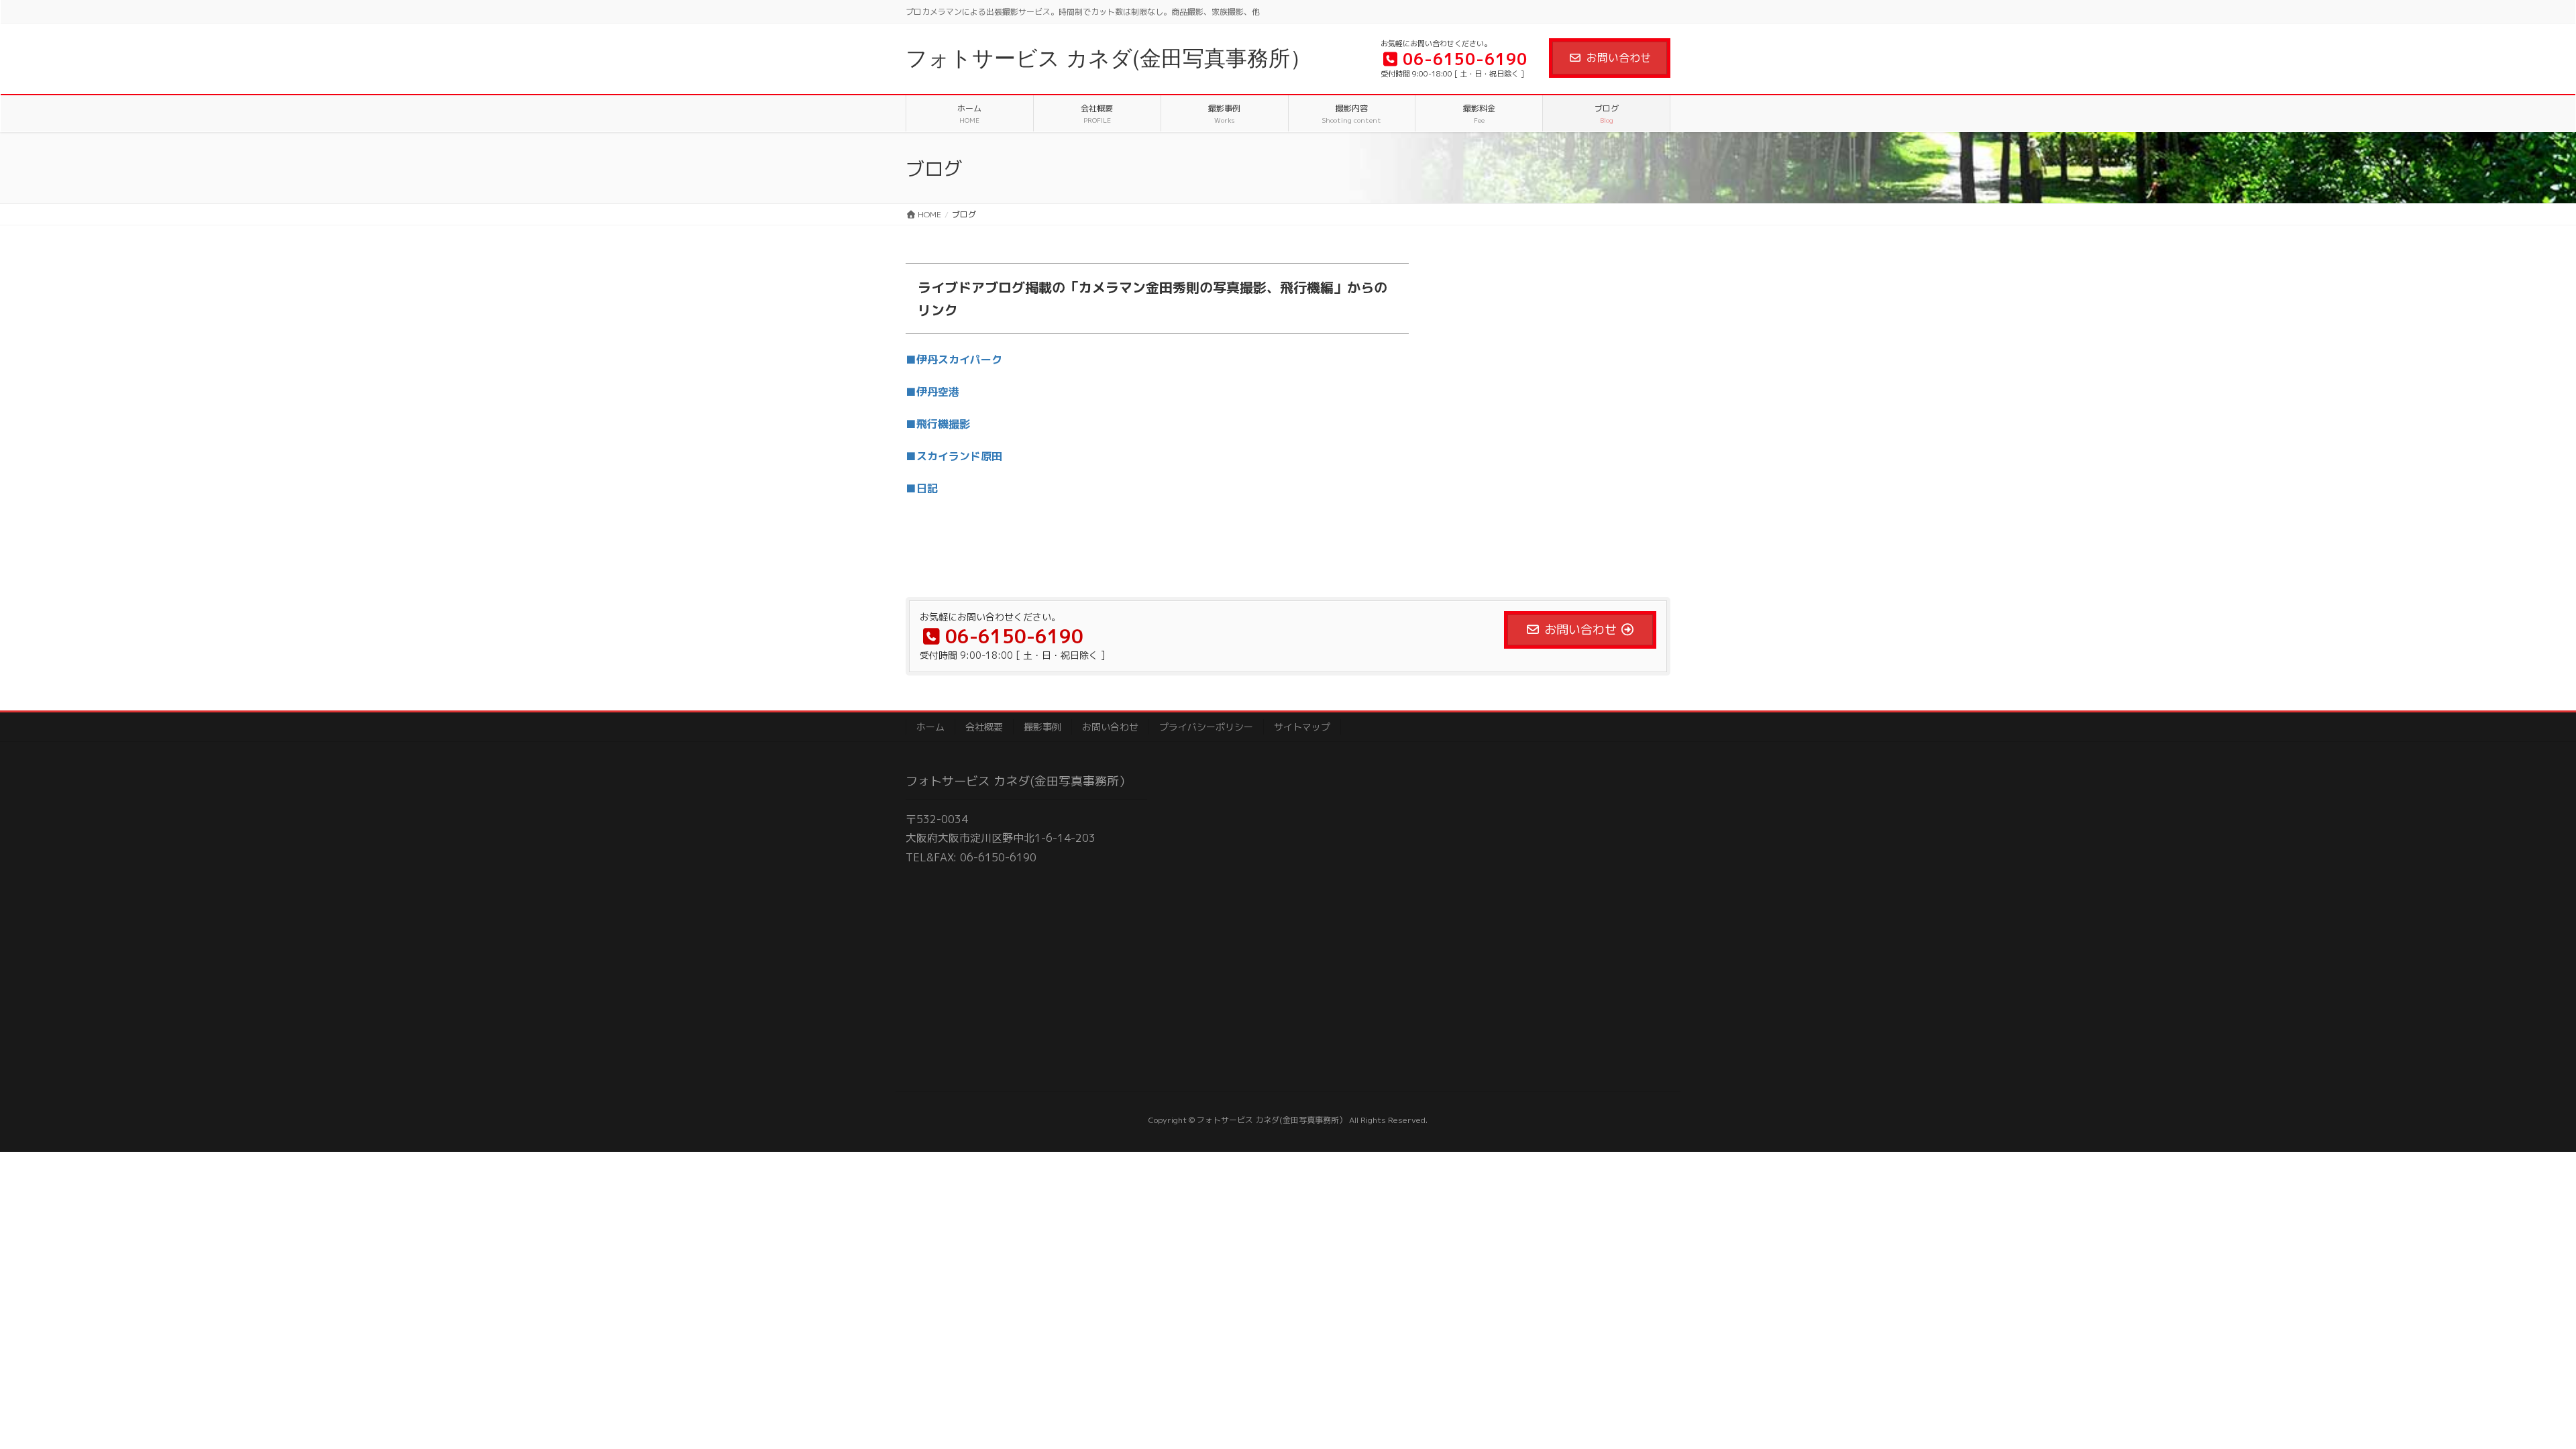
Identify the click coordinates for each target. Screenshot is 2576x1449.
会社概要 (984, 727)
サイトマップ (1302, 727)
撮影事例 (1042, 727)
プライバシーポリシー (1206, 727)
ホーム (930, 727)
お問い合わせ (1619, 58)
